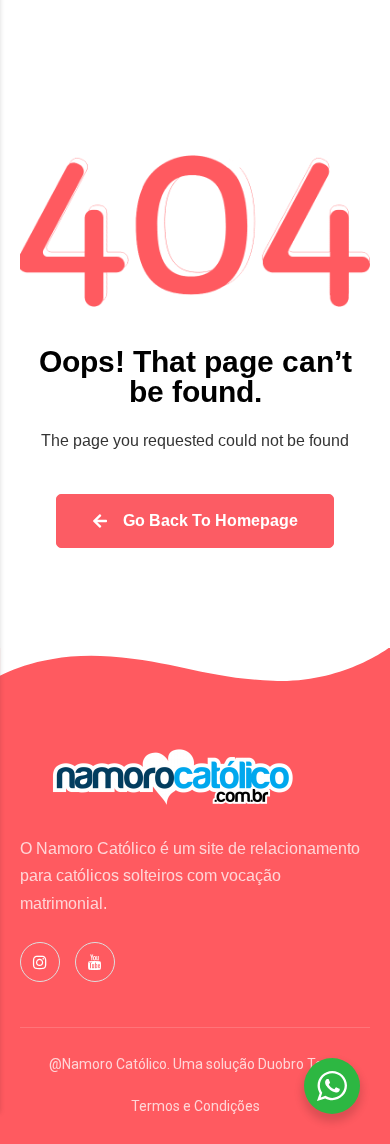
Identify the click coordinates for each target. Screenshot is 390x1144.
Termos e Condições (195, 1106)
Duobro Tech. (299, 1064)
